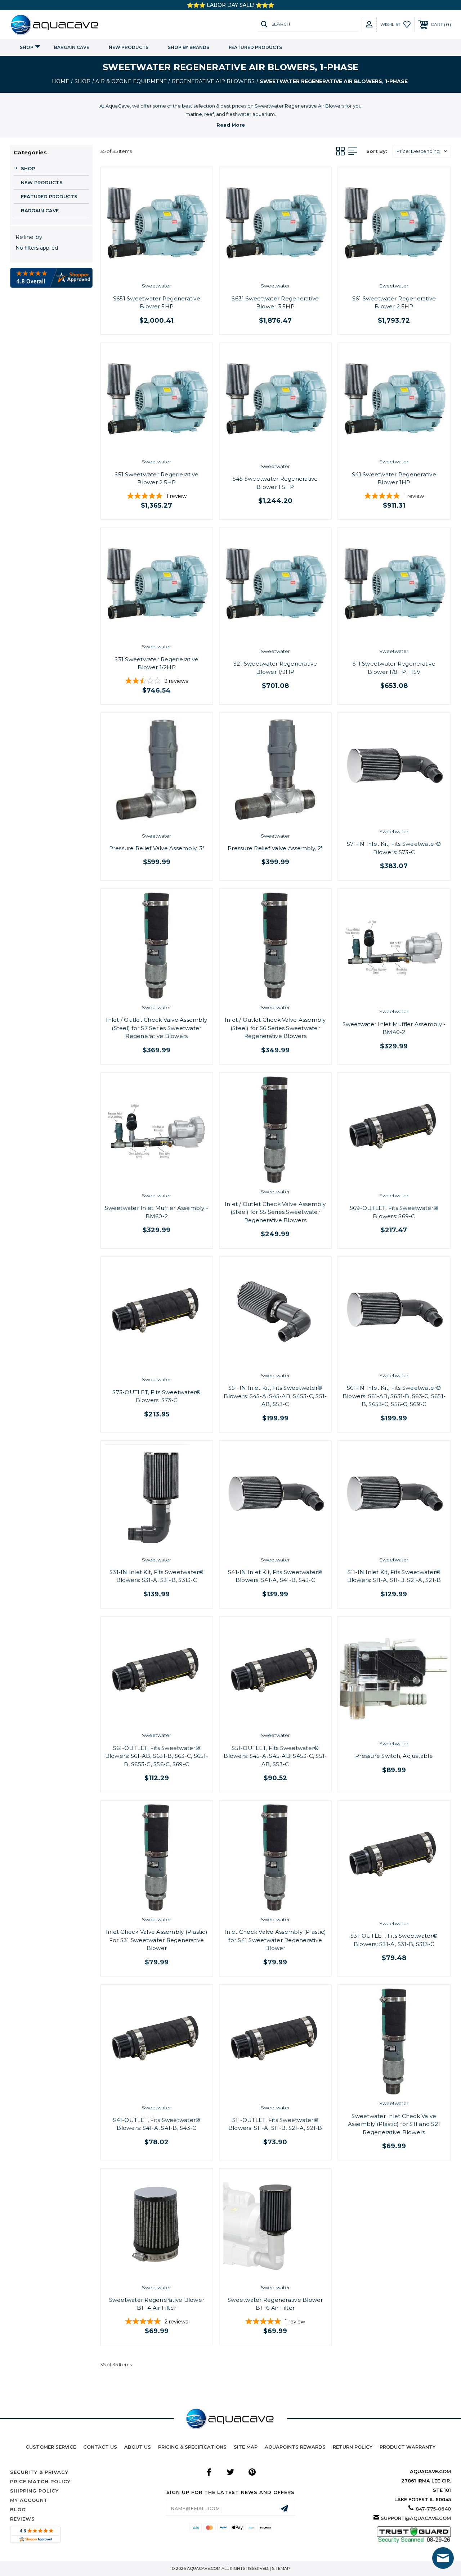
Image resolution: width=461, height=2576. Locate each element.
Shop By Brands (189, 47)
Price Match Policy (40, 2481)
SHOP (27, 47)
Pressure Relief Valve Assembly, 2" (275, 848)
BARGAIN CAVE (72, 47)
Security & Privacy (39, 2472)
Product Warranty (408, 2447)
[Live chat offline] (443, 2558)
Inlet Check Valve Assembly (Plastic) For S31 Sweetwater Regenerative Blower (157, 1940)
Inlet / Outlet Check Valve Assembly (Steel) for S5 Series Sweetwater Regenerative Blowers (275, 1212)
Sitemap (281, 2568)
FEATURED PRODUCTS (255, 47)
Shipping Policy (34, 2491)
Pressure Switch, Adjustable (394, 1756)
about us (138, 2447)
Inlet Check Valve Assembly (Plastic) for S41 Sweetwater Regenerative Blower (275, 1940)
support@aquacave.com (416, 2518)
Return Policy (353, 2447)
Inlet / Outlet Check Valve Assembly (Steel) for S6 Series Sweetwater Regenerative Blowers (275, 1028)
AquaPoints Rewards (295, 2447)
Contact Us (100, 2447)
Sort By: (377, 151)
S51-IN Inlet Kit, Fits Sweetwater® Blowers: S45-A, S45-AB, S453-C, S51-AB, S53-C (275, 1396)
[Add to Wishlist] (164, 267)
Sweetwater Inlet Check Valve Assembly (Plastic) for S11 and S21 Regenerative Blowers (394, 2124)
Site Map (246, 2447)
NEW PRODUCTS (129, 47)
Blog (18, 2509)
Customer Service (51, 2447)
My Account (29, 2500)
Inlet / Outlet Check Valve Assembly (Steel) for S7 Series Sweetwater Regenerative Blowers (156, 1028)
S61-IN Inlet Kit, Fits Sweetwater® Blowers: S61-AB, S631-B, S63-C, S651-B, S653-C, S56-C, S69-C (394, 1396)
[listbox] (422, 151)
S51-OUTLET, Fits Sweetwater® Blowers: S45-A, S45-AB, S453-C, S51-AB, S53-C (275, 1756)
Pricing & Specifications (192, 2447)
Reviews (23, 2519)
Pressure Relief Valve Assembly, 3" (157, 848)
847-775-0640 (433, 2509)
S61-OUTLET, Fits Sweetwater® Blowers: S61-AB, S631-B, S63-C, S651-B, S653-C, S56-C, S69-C (157, 1756)
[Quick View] (149, 267)
